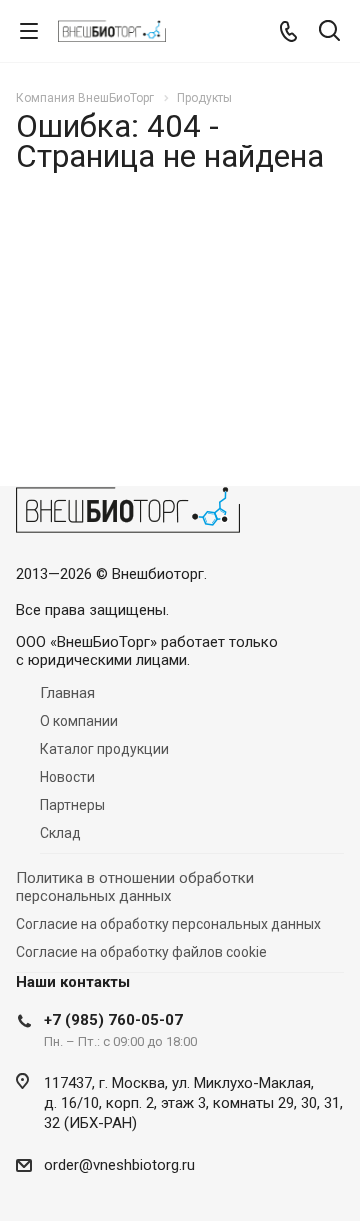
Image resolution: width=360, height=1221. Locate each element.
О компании (79, 721)
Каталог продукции (104, 749)
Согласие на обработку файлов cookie (141, 952)
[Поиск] (329, 32)
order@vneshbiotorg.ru (119, 1165)
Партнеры (72, 805)
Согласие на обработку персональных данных (168, 924)
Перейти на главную (175, 393)
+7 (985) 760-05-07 (113, 1020)
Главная (67, 693)
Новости (67, 777)
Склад (60, 833)
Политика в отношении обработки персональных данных (135, 887)
